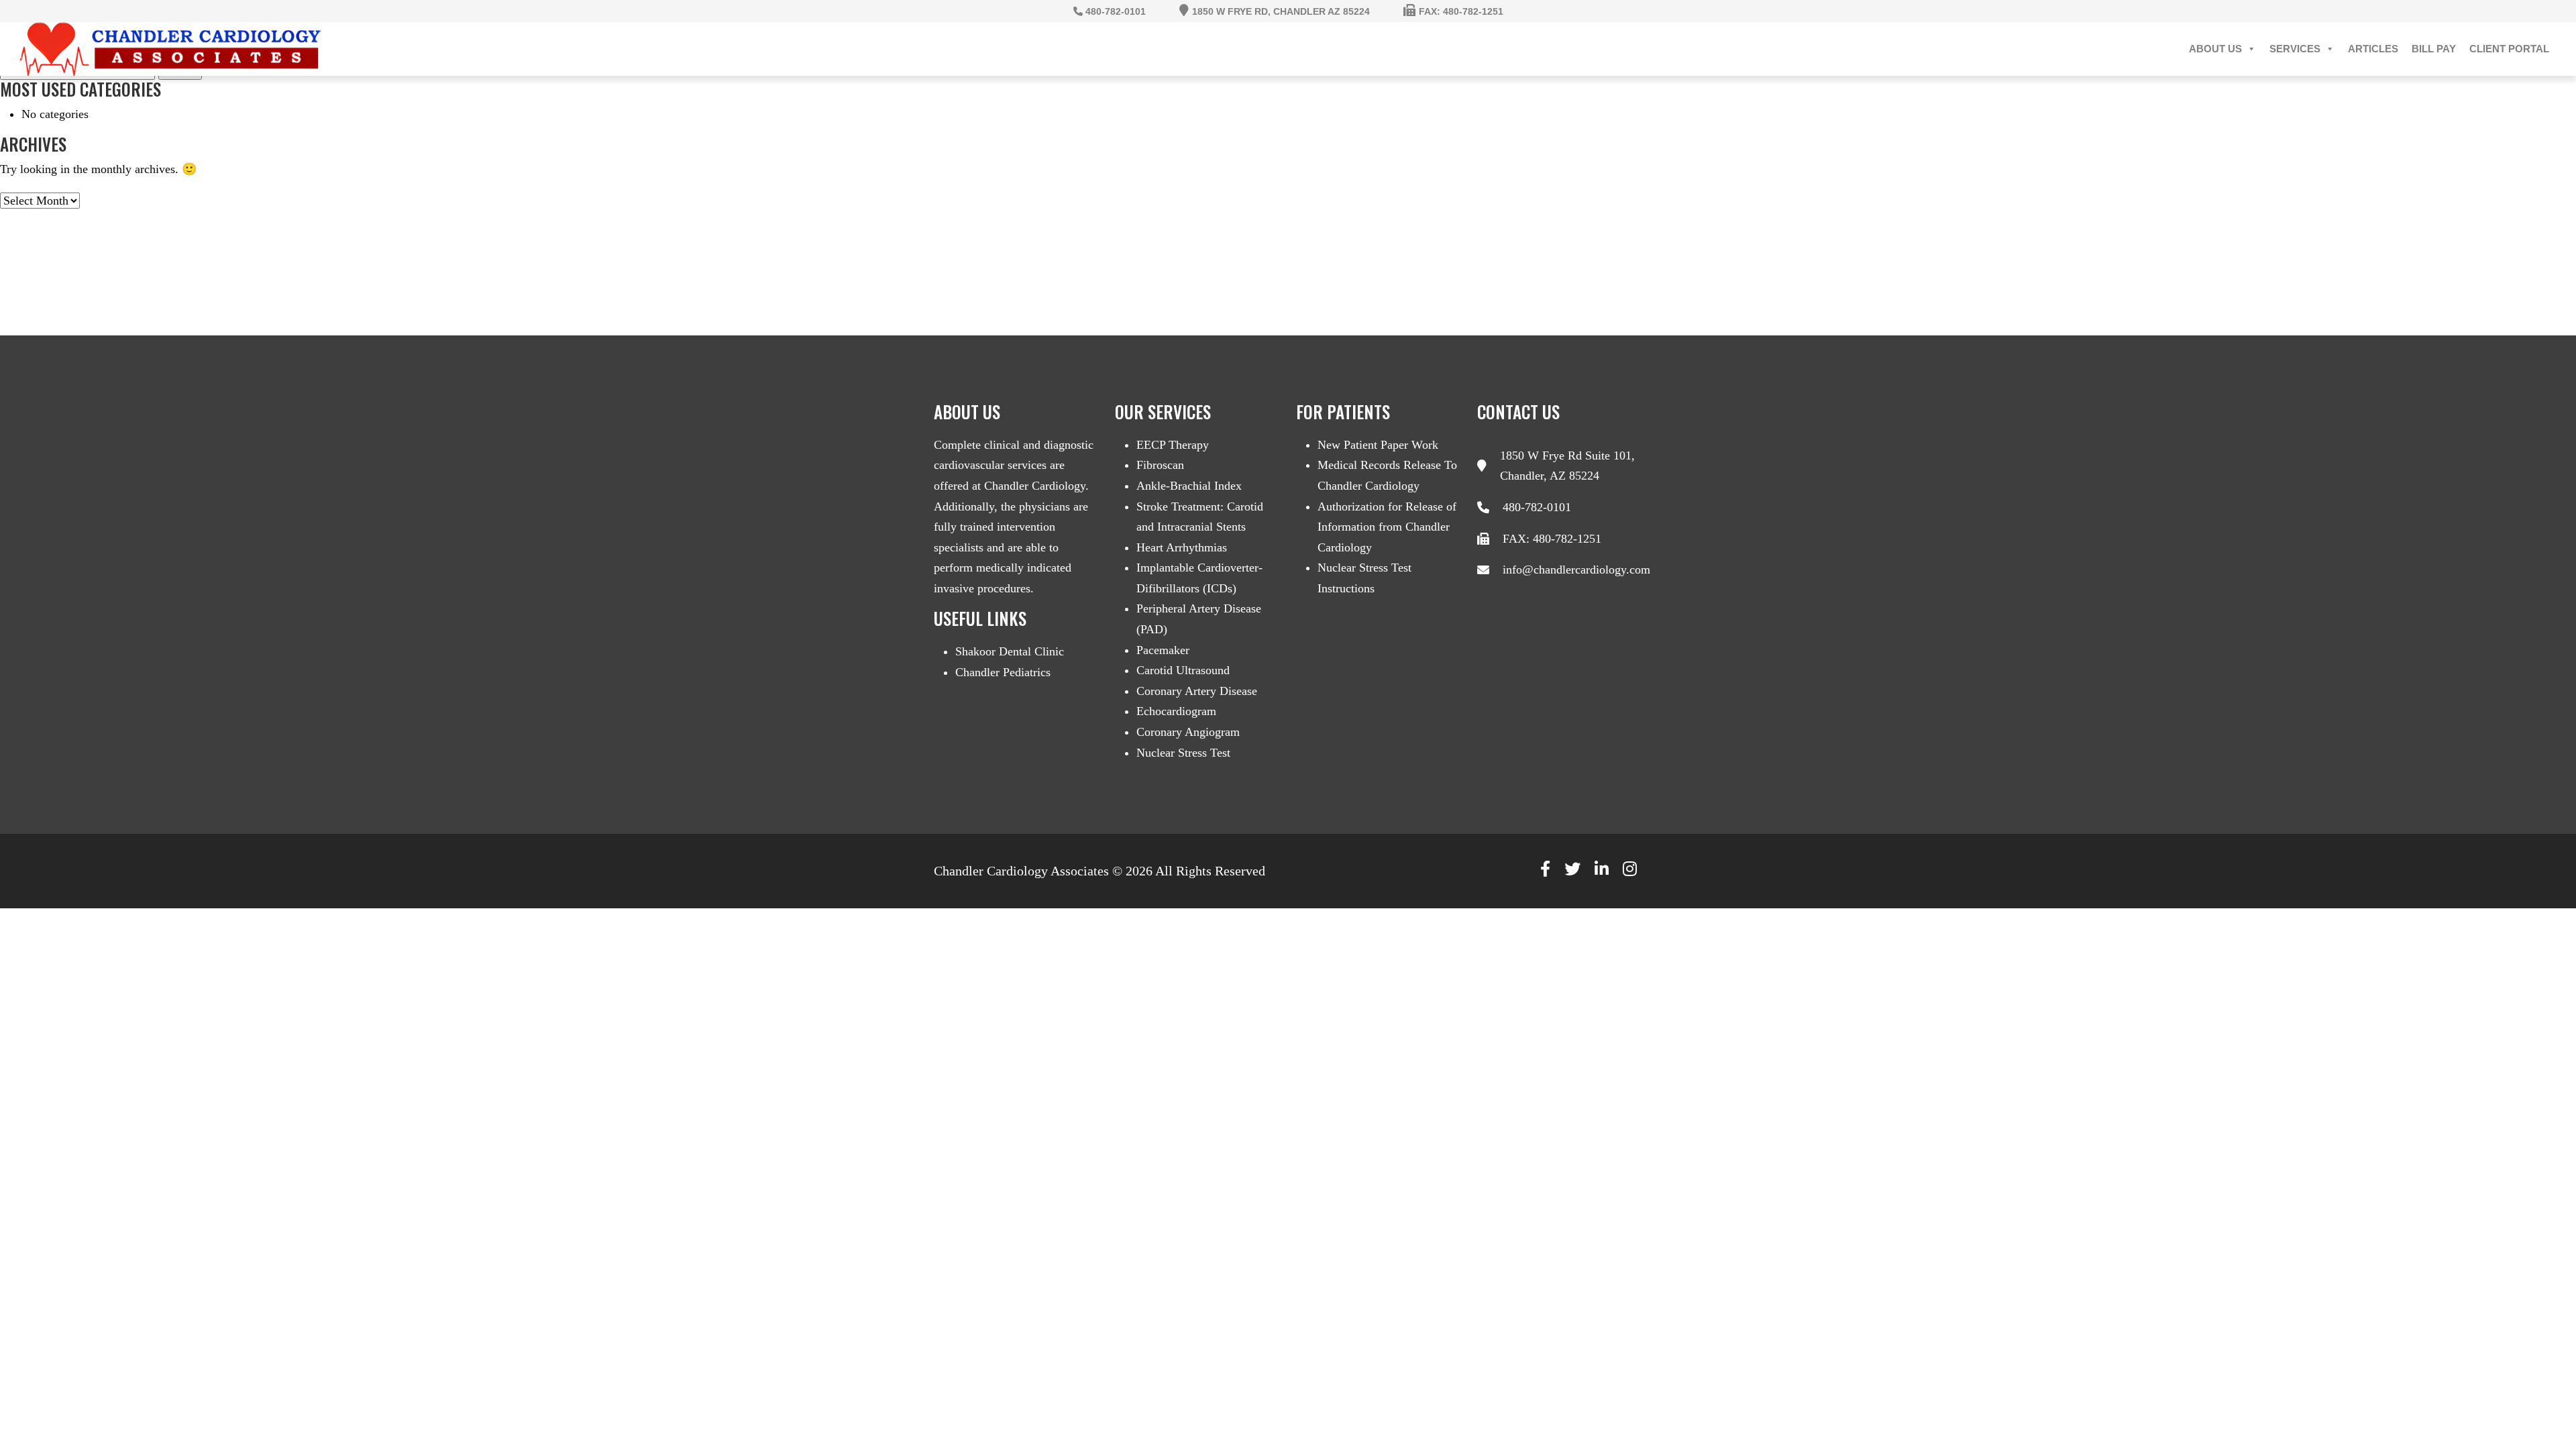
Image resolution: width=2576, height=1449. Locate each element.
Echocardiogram (1176, 711)
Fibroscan (1160, 465)
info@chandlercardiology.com (1576, 570)
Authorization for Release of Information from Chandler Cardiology (1387, 527)
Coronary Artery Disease (1197, 691)
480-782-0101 (1537, 507)
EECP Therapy (1173, 445)
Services (2295, 49)
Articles (2373, 49)
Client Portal (2509, 49)
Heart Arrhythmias (1182, 547)
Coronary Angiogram (1188, 732)
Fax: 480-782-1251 (1461, 11)
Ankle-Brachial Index (1189, 486)
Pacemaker (1163, 650)
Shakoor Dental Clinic (1010, 651)
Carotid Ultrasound (1183, 670)
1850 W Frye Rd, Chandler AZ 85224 (1281, 11)
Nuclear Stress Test (1183, 753)
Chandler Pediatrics (1003, 672)
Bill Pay (2434, 49)
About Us (2215, 49)
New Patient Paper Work (1378, 445)
